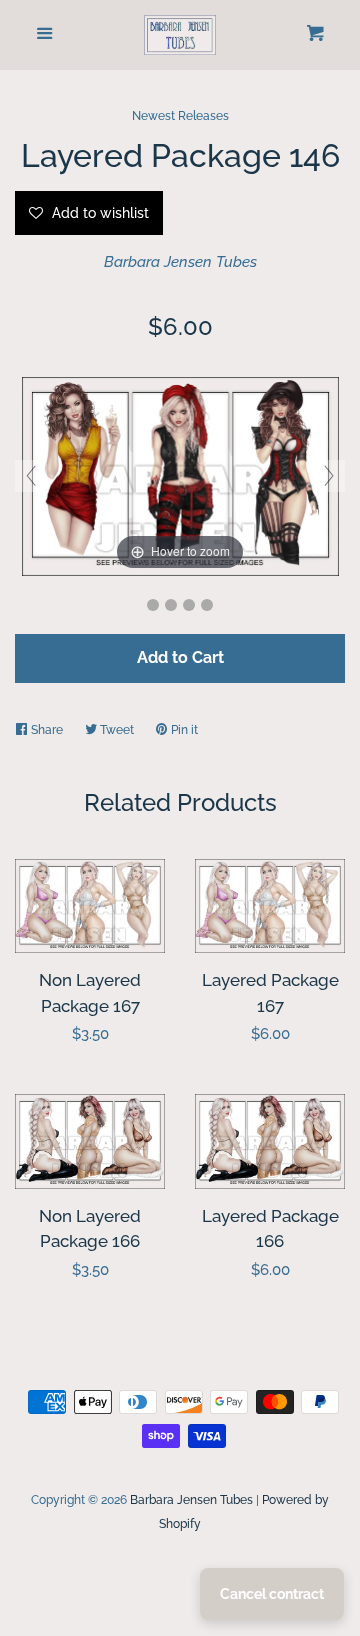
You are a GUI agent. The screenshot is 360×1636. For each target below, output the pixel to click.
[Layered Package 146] (153, 605)
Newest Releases (180, 116)
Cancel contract (272, 1594)
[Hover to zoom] (180, 475)
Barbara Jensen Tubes (180, 262)
